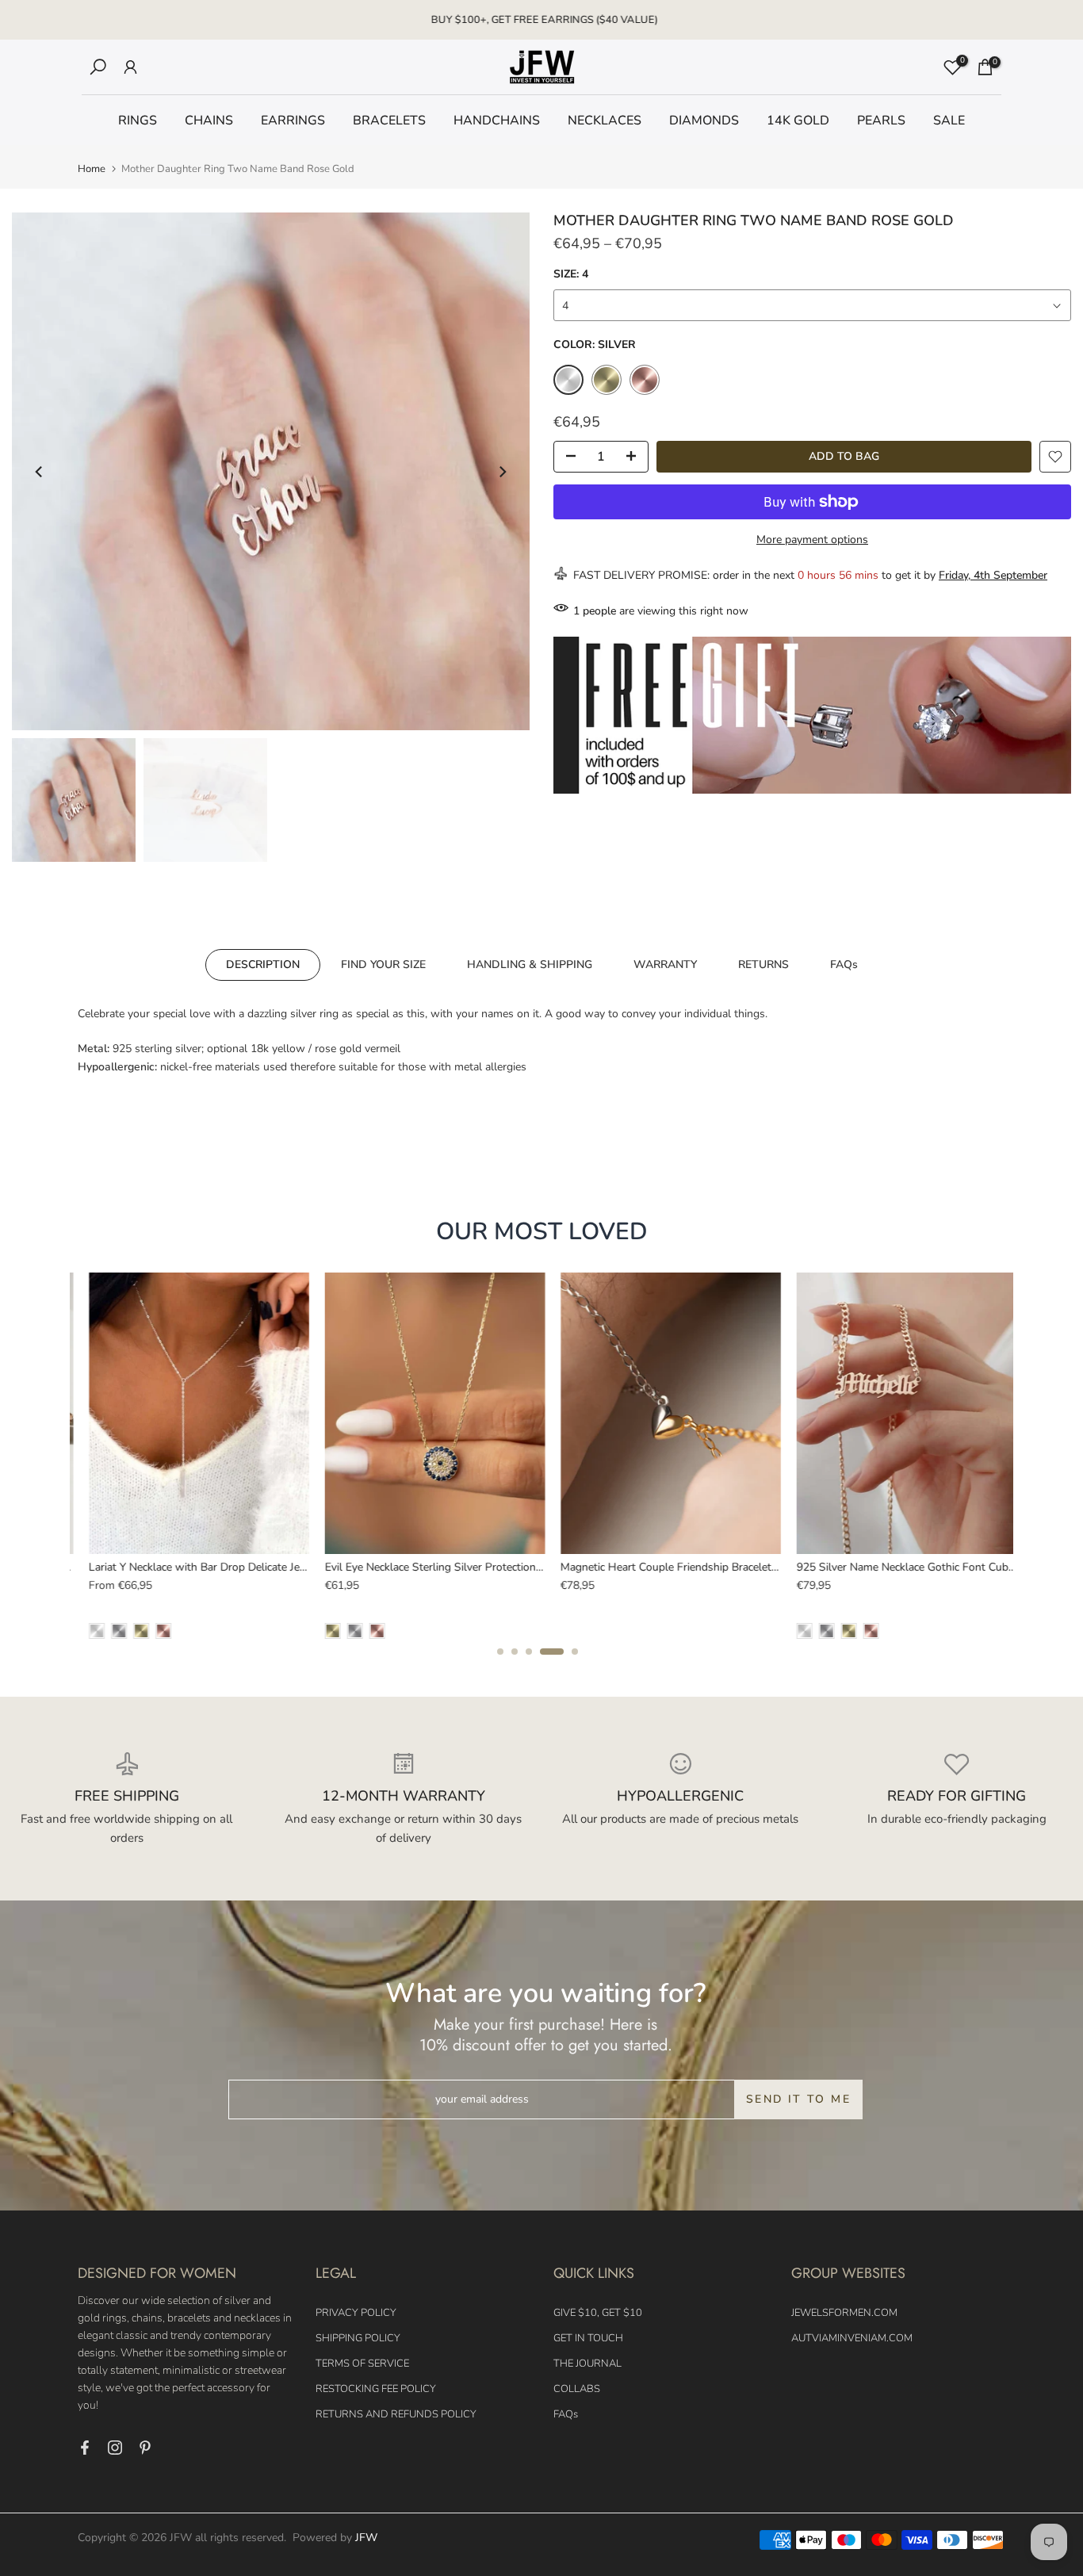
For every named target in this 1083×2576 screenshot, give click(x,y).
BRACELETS (389, 121)
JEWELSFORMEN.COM (844, 2313)
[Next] (502, 472)
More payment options (812, 540)
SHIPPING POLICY (358, 2338)
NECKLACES (605, 121)
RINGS (138, 121)
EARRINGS (293, 121)
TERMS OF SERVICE (362, 2364)
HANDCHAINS (497, 121)
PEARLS (881, 121)
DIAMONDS (704, 121)
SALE (949, 121)
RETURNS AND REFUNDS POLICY (396, 2414)
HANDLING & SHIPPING (530, 964)
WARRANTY (665, 964)
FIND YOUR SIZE (383, 964)
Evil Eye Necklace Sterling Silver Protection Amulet (439, 1567)
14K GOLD (798, 121)
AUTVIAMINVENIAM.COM (852, 2338)
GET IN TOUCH (588, 2338)
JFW (366, 2538)
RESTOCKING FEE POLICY (376, 2389)
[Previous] (40, 472)
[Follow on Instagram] (115, 2448)
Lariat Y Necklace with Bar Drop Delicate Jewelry (197, 1567)
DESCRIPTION (263, 964)
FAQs (844, 964)
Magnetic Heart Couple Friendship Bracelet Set (665, 1567)
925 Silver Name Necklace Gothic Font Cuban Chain (913, 1567)
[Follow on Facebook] (85, 2448)
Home (92, 169)
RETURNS (763, 964)
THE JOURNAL (587, 2364)
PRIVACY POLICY (356, 2313)
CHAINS (209, 121)
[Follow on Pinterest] (145, 2448)
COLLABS (577, 2389)
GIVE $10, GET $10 (598, 2313)
